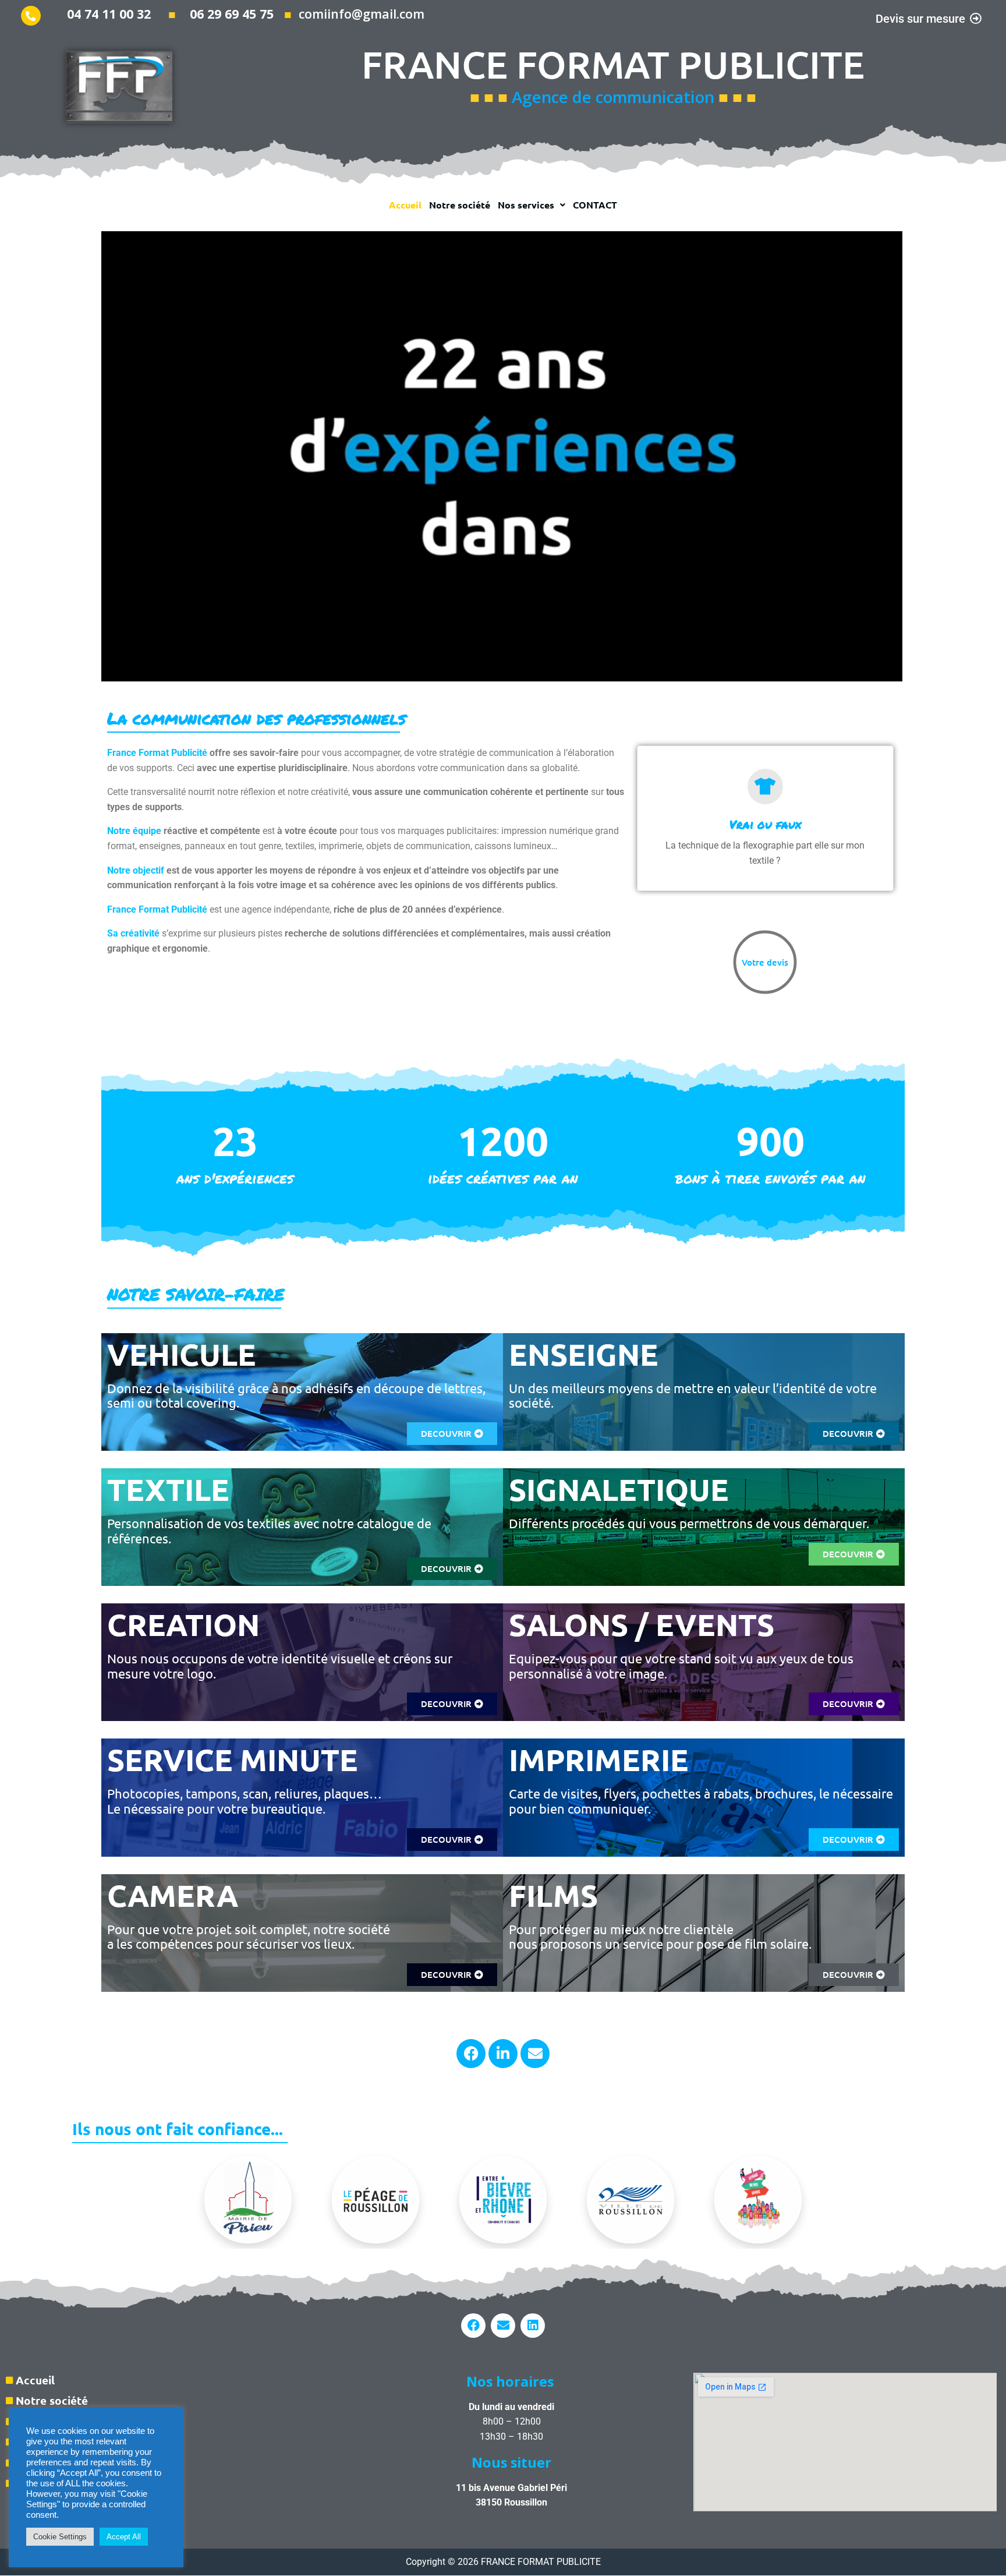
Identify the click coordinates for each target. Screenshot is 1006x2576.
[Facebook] (471, 2054)
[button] (532, 205)
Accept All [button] (124, 2537)
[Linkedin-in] (503, 2054)
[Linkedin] (533, 2326)
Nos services (526, 205)
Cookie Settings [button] (60, 2537)
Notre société (460, 205)
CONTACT (595, 205)
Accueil (405, 205)
